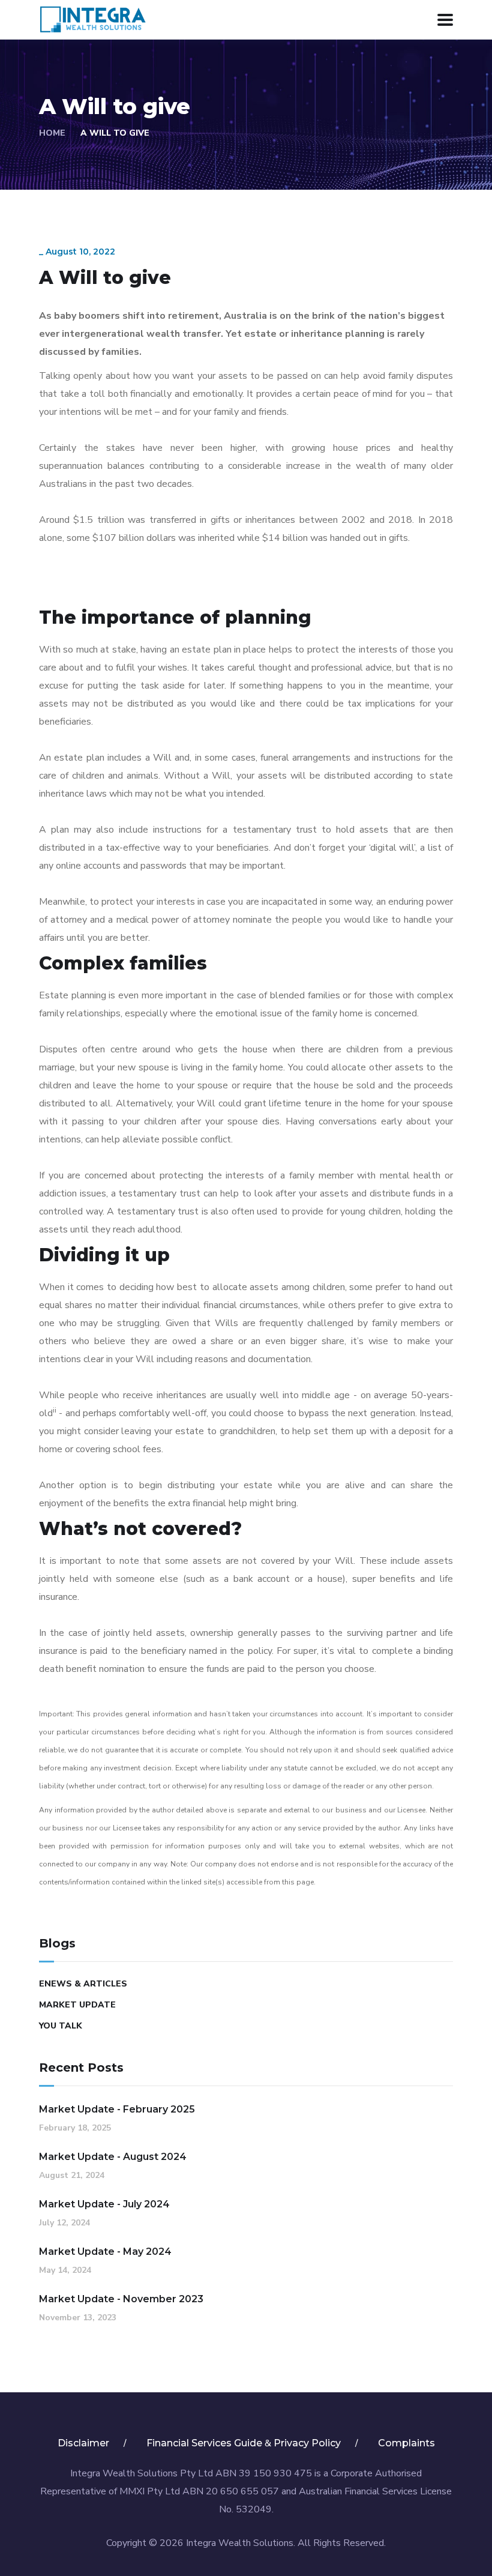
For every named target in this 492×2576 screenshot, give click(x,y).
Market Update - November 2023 (121, 2299)
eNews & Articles (83, 1984)
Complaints (406, 2443)
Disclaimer (83, 2443)
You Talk (61, 2026)
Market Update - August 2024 (113, 2157)
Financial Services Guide (204, 2443)
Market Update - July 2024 (104, 2204)
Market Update (77, 2005)
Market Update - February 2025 (117, 2109)
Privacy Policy (307, 2443)
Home (52, 133)
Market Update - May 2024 (105, 2252)
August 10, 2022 (80, 252)
